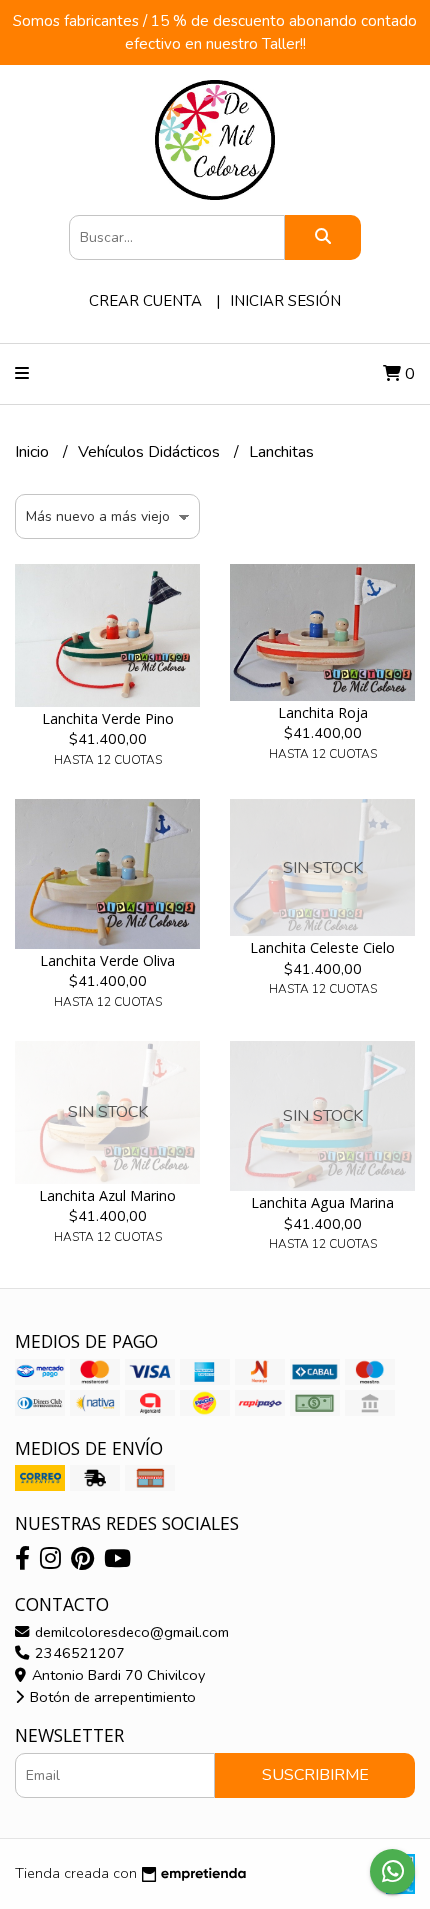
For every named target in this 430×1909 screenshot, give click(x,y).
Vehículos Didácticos (151, 452)
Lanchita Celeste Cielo (322, 947)
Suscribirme (315, 1775)
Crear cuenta (145, 301)
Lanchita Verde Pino (108, 718)
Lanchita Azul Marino (107, 1195)
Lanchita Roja (323, 712)
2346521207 (78, 1653)
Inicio (34, 452)
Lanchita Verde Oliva (107, 960)
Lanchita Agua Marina (322, 1202)
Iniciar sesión (285, 301)
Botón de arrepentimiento (111, 1697)
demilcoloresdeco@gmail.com (130, 1632)
